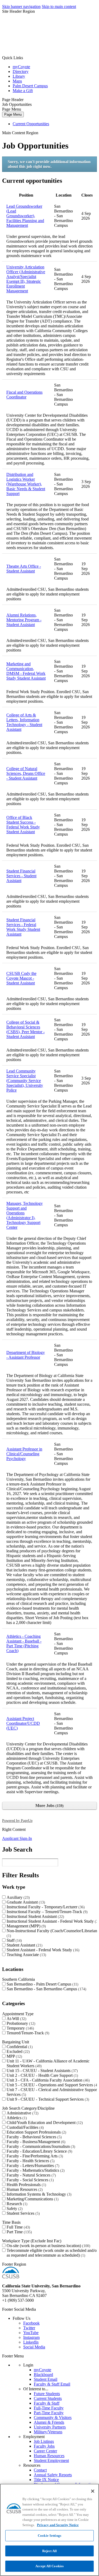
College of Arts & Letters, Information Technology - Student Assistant (24, 722)
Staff (14, 1940)
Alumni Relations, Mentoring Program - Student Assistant (24, 620)
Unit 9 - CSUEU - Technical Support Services (47, 2099)
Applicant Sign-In (17, 1838)
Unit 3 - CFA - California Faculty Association (48, 2080)
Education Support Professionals (36, 2132)
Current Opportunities (31, 124)
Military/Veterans (48, 2432)
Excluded (18, 2051)
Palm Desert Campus (30, 86)
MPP (14, 2056)
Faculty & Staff (47, 2403)
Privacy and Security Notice (58, 2525)
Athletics (16, 2118)
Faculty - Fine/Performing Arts (34, 2156)
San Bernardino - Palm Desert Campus (42, 1984)
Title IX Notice (46, 2480)
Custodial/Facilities (25, 2127)
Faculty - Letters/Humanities (32, 2166)
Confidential (19, 2047)
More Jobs (49, 1806)
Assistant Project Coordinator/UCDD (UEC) (23, 1723)
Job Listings (44, 2441)
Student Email (46, 2379)
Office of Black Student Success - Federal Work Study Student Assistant (23, 825)
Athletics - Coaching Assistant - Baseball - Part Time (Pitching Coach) (24, 1643)
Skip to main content (59, 6)
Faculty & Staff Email (52, 2384)
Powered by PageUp (17, 1821)
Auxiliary (18, 1897)
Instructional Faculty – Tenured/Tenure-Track (46, 1912)
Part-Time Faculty (49, 2413)
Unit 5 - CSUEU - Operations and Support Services (52, 2085)
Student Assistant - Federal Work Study (42, 1950)
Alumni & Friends (49, 2422)
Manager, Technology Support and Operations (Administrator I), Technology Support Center (25, 1215)
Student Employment (51, 2460)
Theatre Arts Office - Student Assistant (24, 569)
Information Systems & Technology (38, 2194)
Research (16, 2204)
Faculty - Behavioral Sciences (34, 2137)
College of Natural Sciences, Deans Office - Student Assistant (26, 773)
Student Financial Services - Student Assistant (21, 876)
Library (19, 76)
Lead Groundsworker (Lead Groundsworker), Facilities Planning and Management (25, 216)
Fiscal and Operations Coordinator (24, 395)
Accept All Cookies (49, 2566)
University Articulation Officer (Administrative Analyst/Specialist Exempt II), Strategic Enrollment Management (26, 279)
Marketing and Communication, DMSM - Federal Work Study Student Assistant (26, 671)
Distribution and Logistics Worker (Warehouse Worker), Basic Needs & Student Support (26, 484)
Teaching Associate (26, 1955)
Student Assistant (24, 1945)
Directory (21, 71)
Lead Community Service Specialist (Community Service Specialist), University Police (25, 1081)
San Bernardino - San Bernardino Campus (46, 1989)
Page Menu (13, 114)
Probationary (20, 2023)
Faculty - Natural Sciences (31, 2175)
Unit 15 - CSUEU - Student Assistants (42, 2071)
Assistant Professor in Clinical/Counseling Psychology (24, 1454)
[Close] (93, 2491)
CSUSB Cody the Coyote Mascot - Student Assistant (21, 978)
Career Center (45, 2451)
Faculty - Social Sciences (30, 2180)
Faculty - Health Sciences (30, 2161)
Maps (17, 81)
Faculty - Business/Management (35, 2142)
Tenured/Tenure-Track (27, 2033)
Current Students (48, 2398)
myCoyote (21, 67)
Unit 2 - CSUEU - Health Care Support (42, 2075)
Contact (40, 2470)
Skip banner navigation (21, 6)
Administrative (22, 2113)
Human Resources (24, 2189)
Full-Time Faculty (49, 2408)
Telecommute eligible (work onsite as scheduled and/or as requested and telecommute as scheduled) (52, 2253)
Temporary (20, 2028)
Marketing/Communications (32, 2199)
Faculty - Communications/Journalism (40, 2146)
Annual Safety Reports (53, 2475)
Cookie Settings (49, 2536)
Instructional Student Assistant (35, 1916)
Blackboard (43, 2375)
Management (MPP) (26, 1926)
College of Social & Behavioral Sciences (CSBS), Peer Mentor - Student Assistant (25, 1029)
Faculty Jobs (44, 2446)
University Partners (50, 2427)
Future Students (47, 2394)
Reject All (49, 2551)
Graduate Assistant (25, 1902)
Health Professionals (26, 2185)
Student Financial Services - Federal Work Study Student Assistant (23, 927)
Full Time (18, 2227)
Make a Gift (23, 91)
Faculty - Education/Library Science (39, 2151)
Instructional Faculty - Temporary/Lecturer (45, 1907)
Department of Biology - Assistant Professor (26, 1355)
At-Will (16, 2019)
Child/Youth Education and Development (44, 2123)
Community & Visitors (53, 2418)
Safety (14, 2208)
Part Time (19, 2232)
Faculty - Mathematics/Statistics (35, 2170)
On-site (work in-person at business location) (48, 2246)
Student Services (23, 2213)
